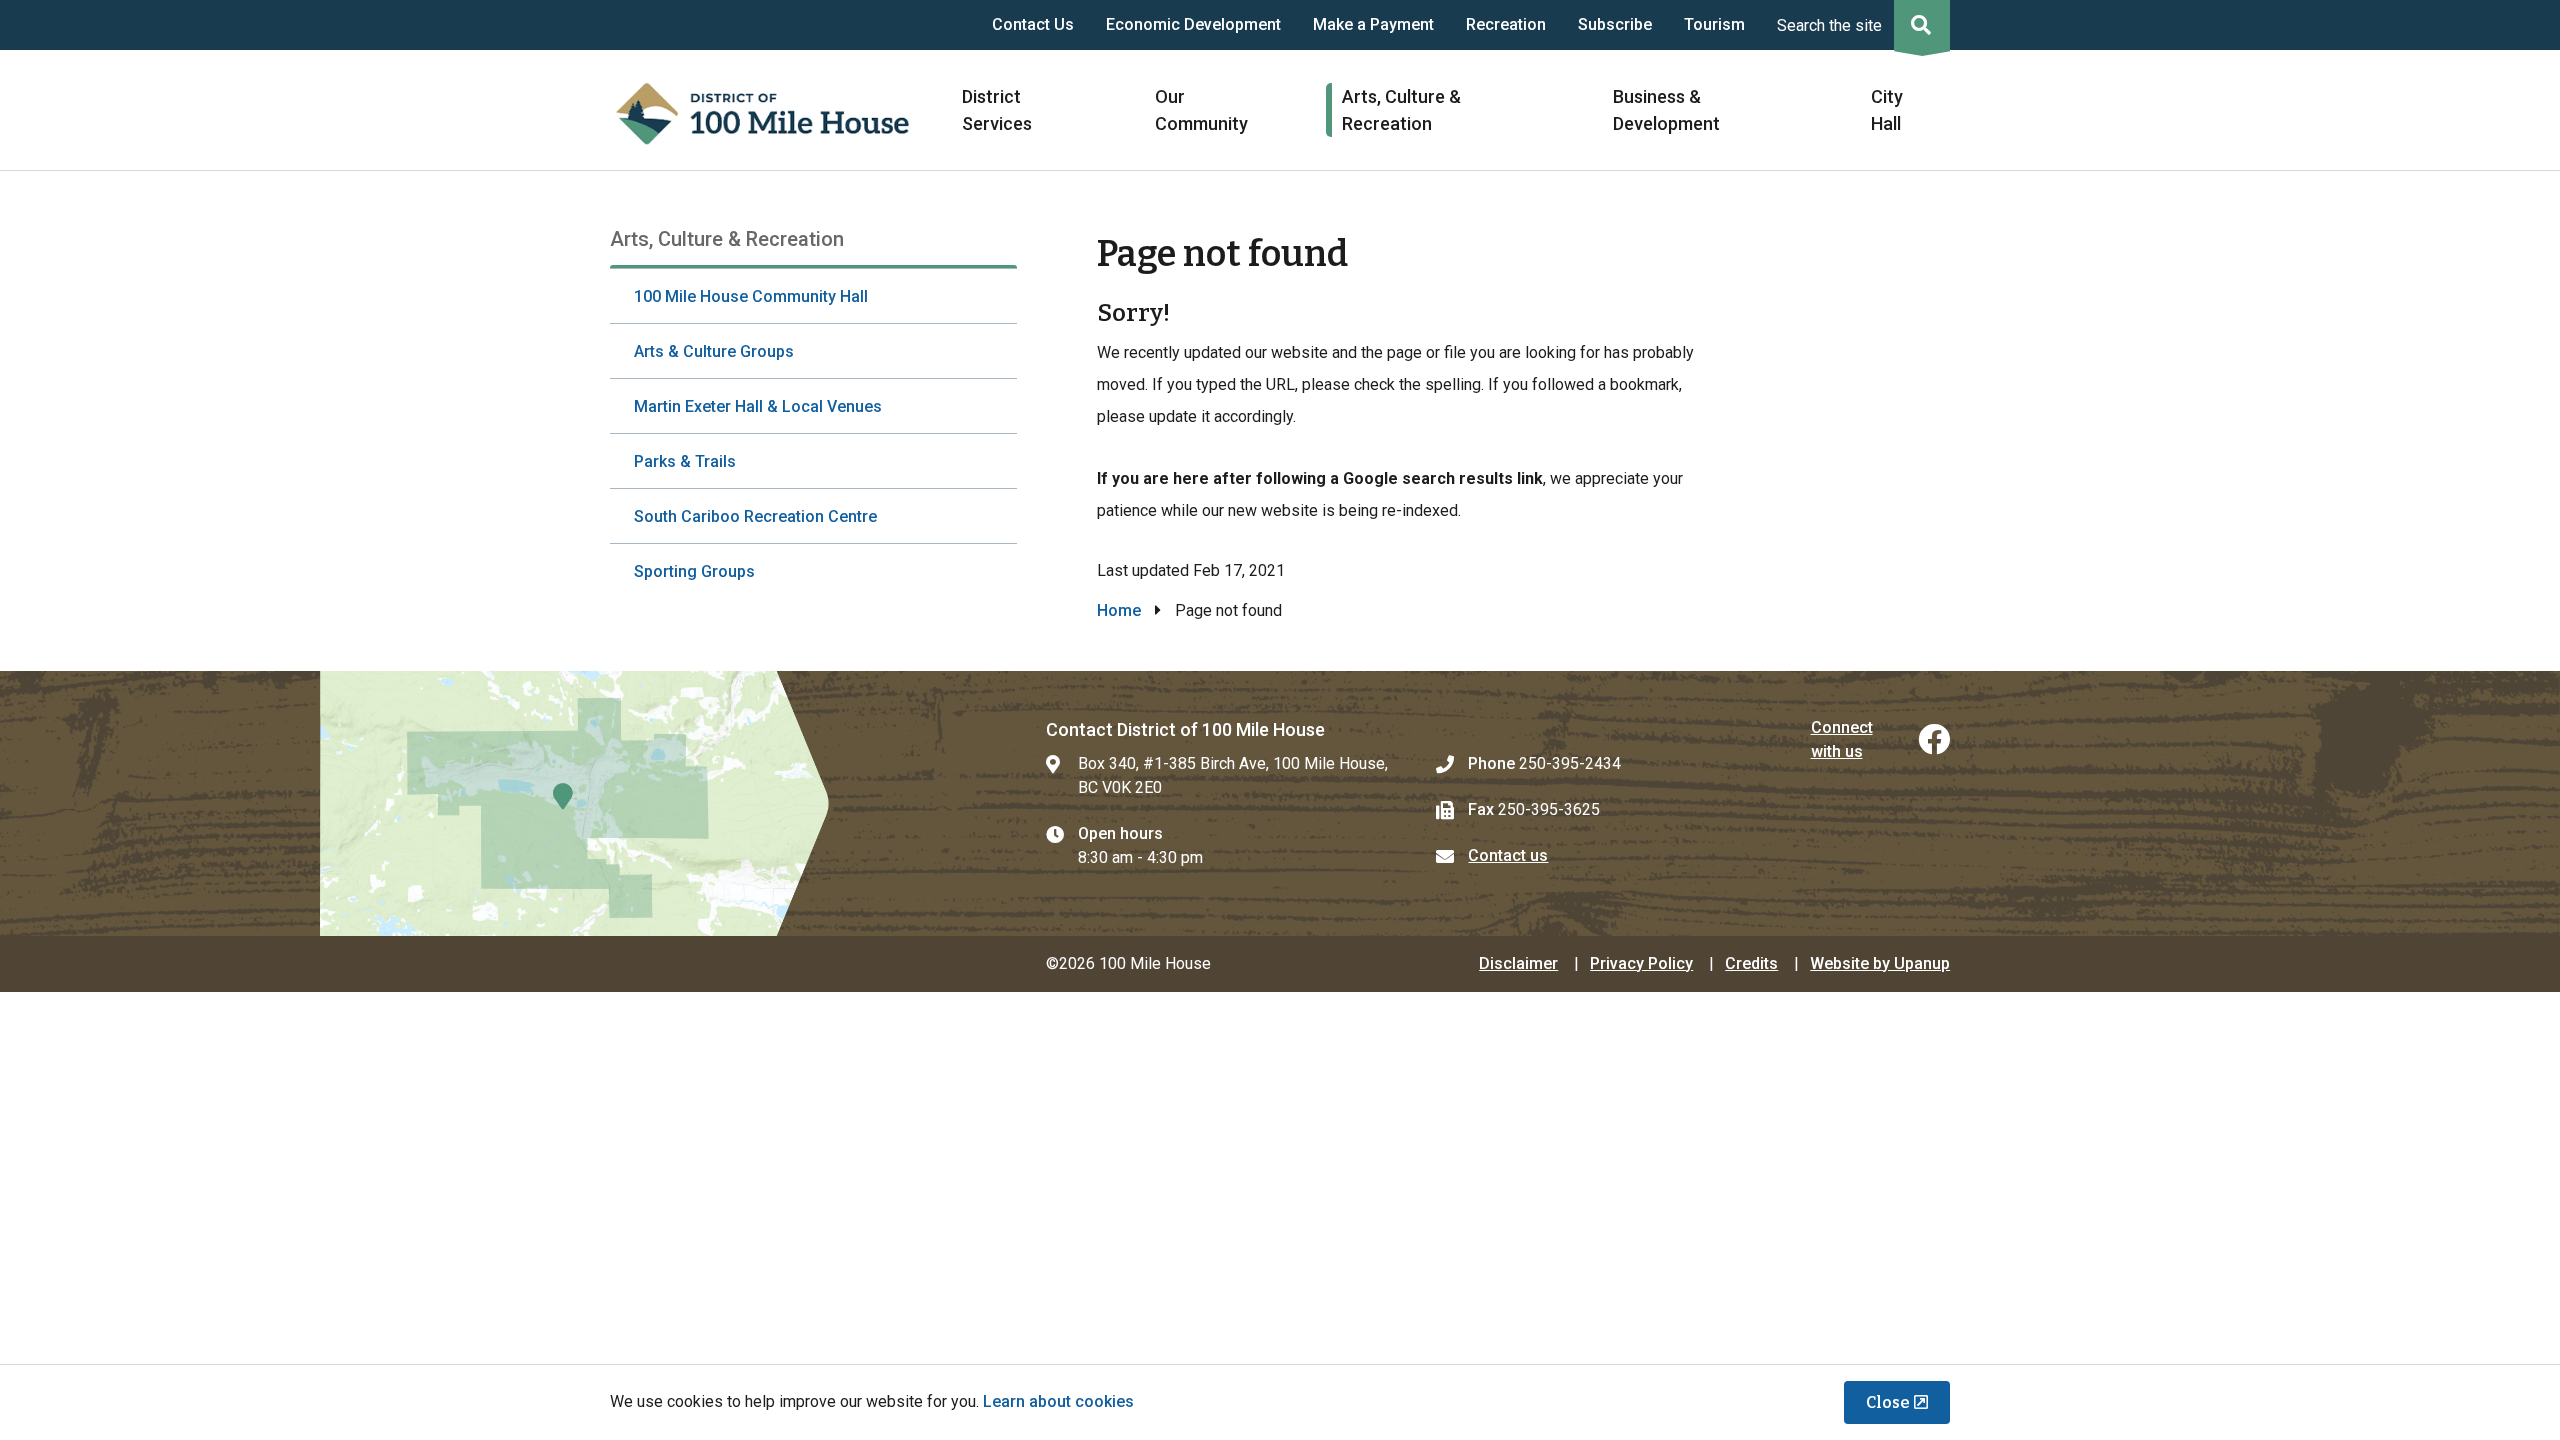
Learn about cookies (1058, 1401)
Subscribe (1615, 24)
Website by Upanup (1880, 963)
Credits (1751, 963)
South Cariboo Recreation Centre (755, 516)
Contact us (1508, 855)
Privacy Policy (1641, 963)
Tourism (1714, 24)
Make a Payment (1373, 24)
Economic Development (1193, 24)
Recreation (1506, 24)
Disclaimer (1518, 963)
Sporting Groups (694, 571)
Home (1119, 610)
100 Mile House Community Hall (751, 296)
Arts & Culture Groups (714, 351)
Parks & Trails (685, 461)
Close (1888, 1402)
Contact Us (1033, 24)
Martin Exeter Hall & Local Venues (758, 406)
